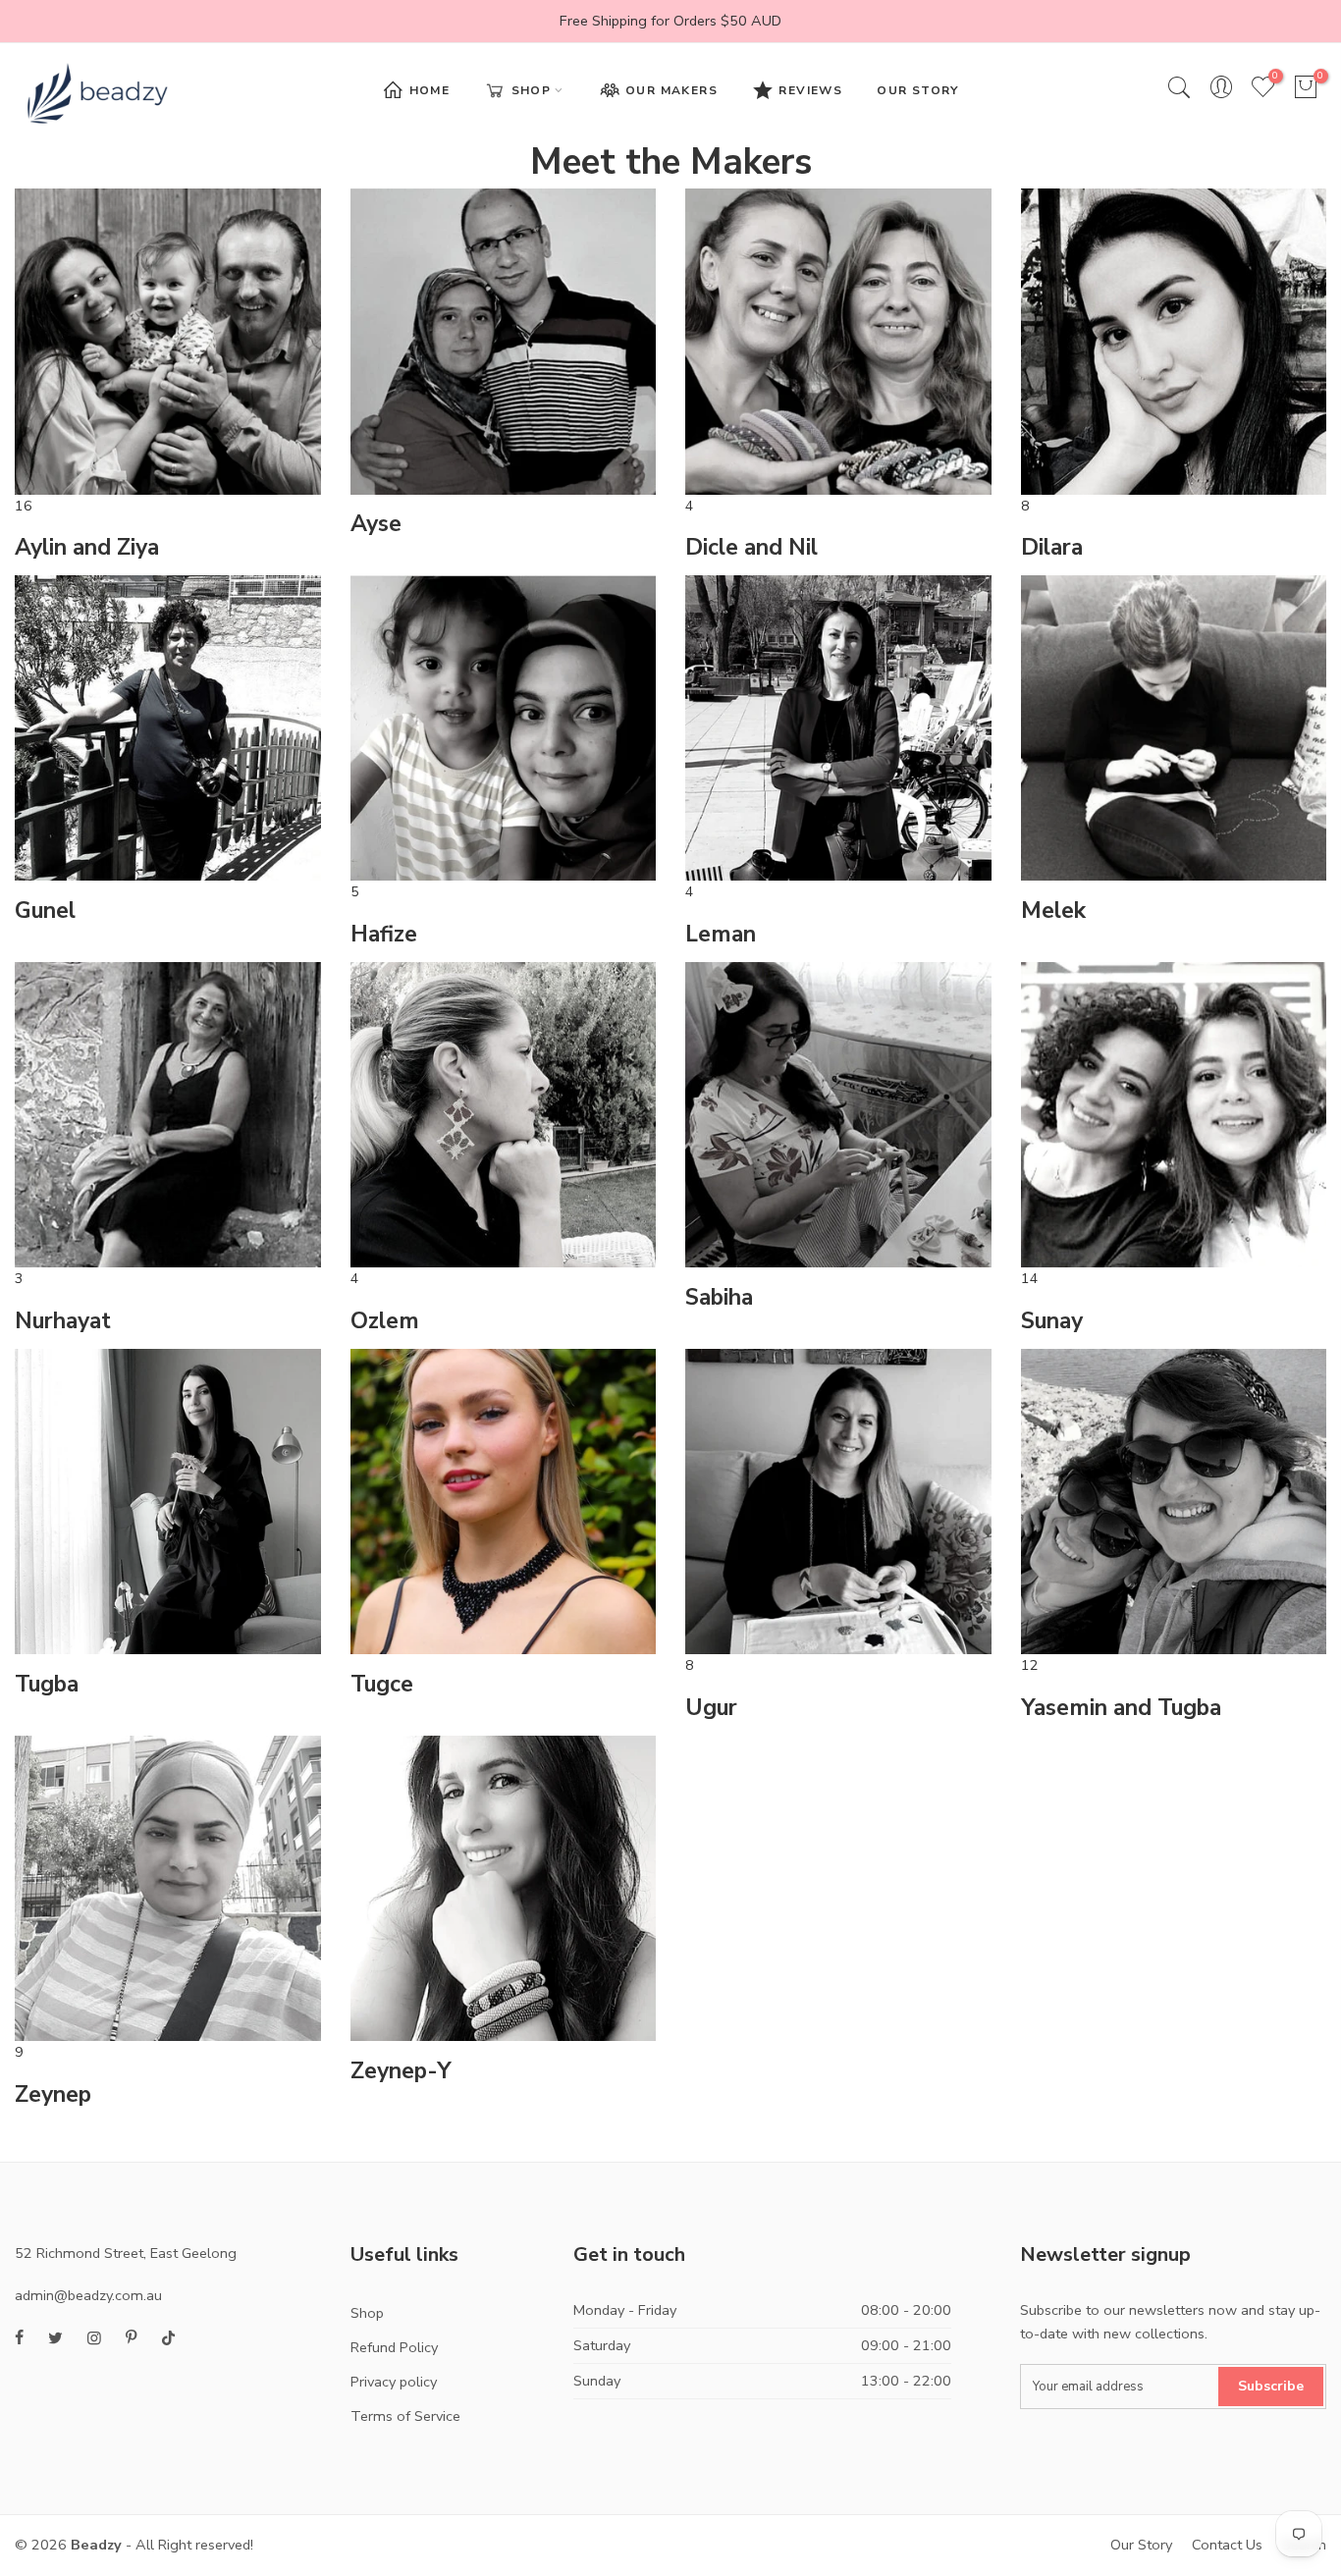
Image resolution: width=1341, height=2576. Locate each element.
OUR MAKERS (671, 90)
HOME (430, 90)
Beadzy (96, 2545)
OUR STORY (918, 90)
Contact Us (1227, 2545)
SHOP (532, 90)
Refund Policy (394, 2347)
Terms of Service (405, 2416)
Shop (367, 2313)
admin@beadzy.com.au (88, 2295)
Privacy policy (394, 2382)
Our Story (1141, 2545)
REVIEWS (810, 90)
